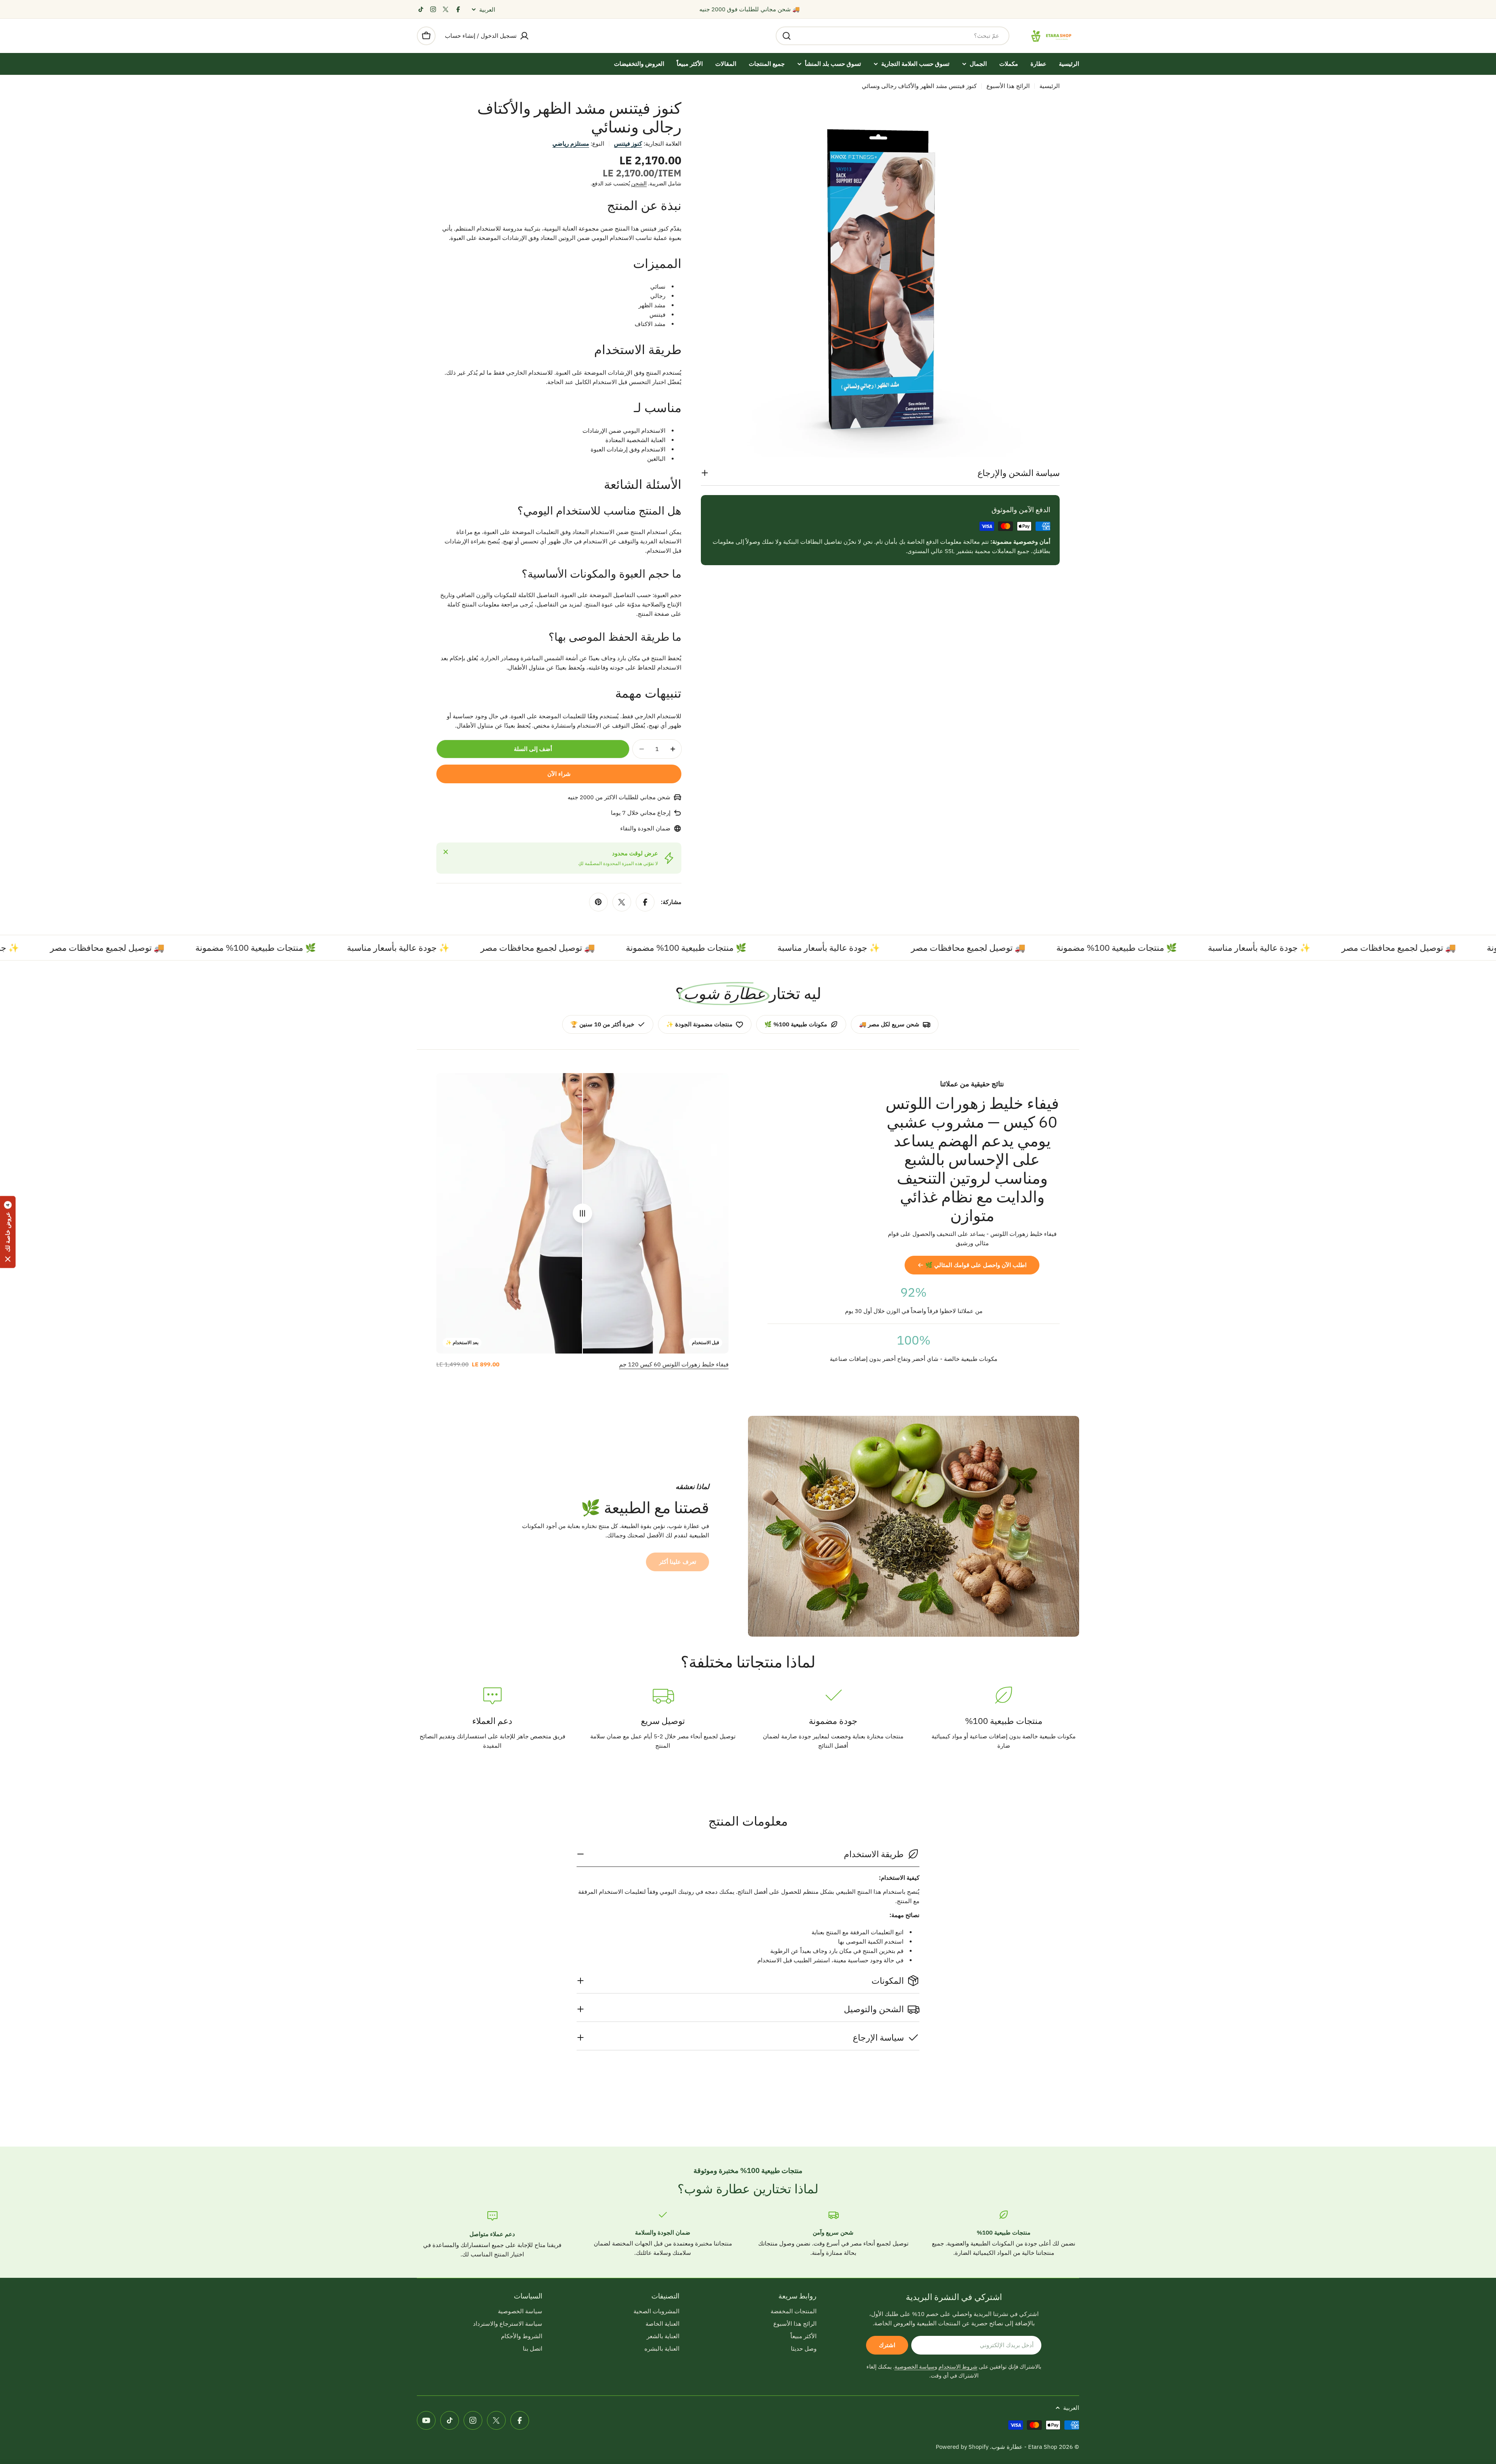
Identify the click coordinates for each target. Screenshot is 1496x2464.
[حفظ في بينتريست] (598, 902)
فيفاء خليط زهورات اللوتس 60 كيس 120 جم (674, 1364)
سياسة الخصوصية (915, 2367)
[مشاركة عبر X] (622, 902)
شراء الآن (559, 774)
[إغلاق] (446, 852)
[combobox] (893, 36)
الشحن (639, 183)
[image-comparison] (582, 1213)
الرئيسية (1050, 86)
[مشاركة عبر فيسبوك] (645, 902)
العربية (487, 10)
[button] (8, 1232)
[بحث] (787, 36)
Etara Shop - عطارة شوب (1024, 2447)
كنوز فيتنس (628, 144)
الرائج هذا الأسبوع (1008, 86)
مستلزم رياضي (571, 144)
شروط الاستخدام (958, 2367)
